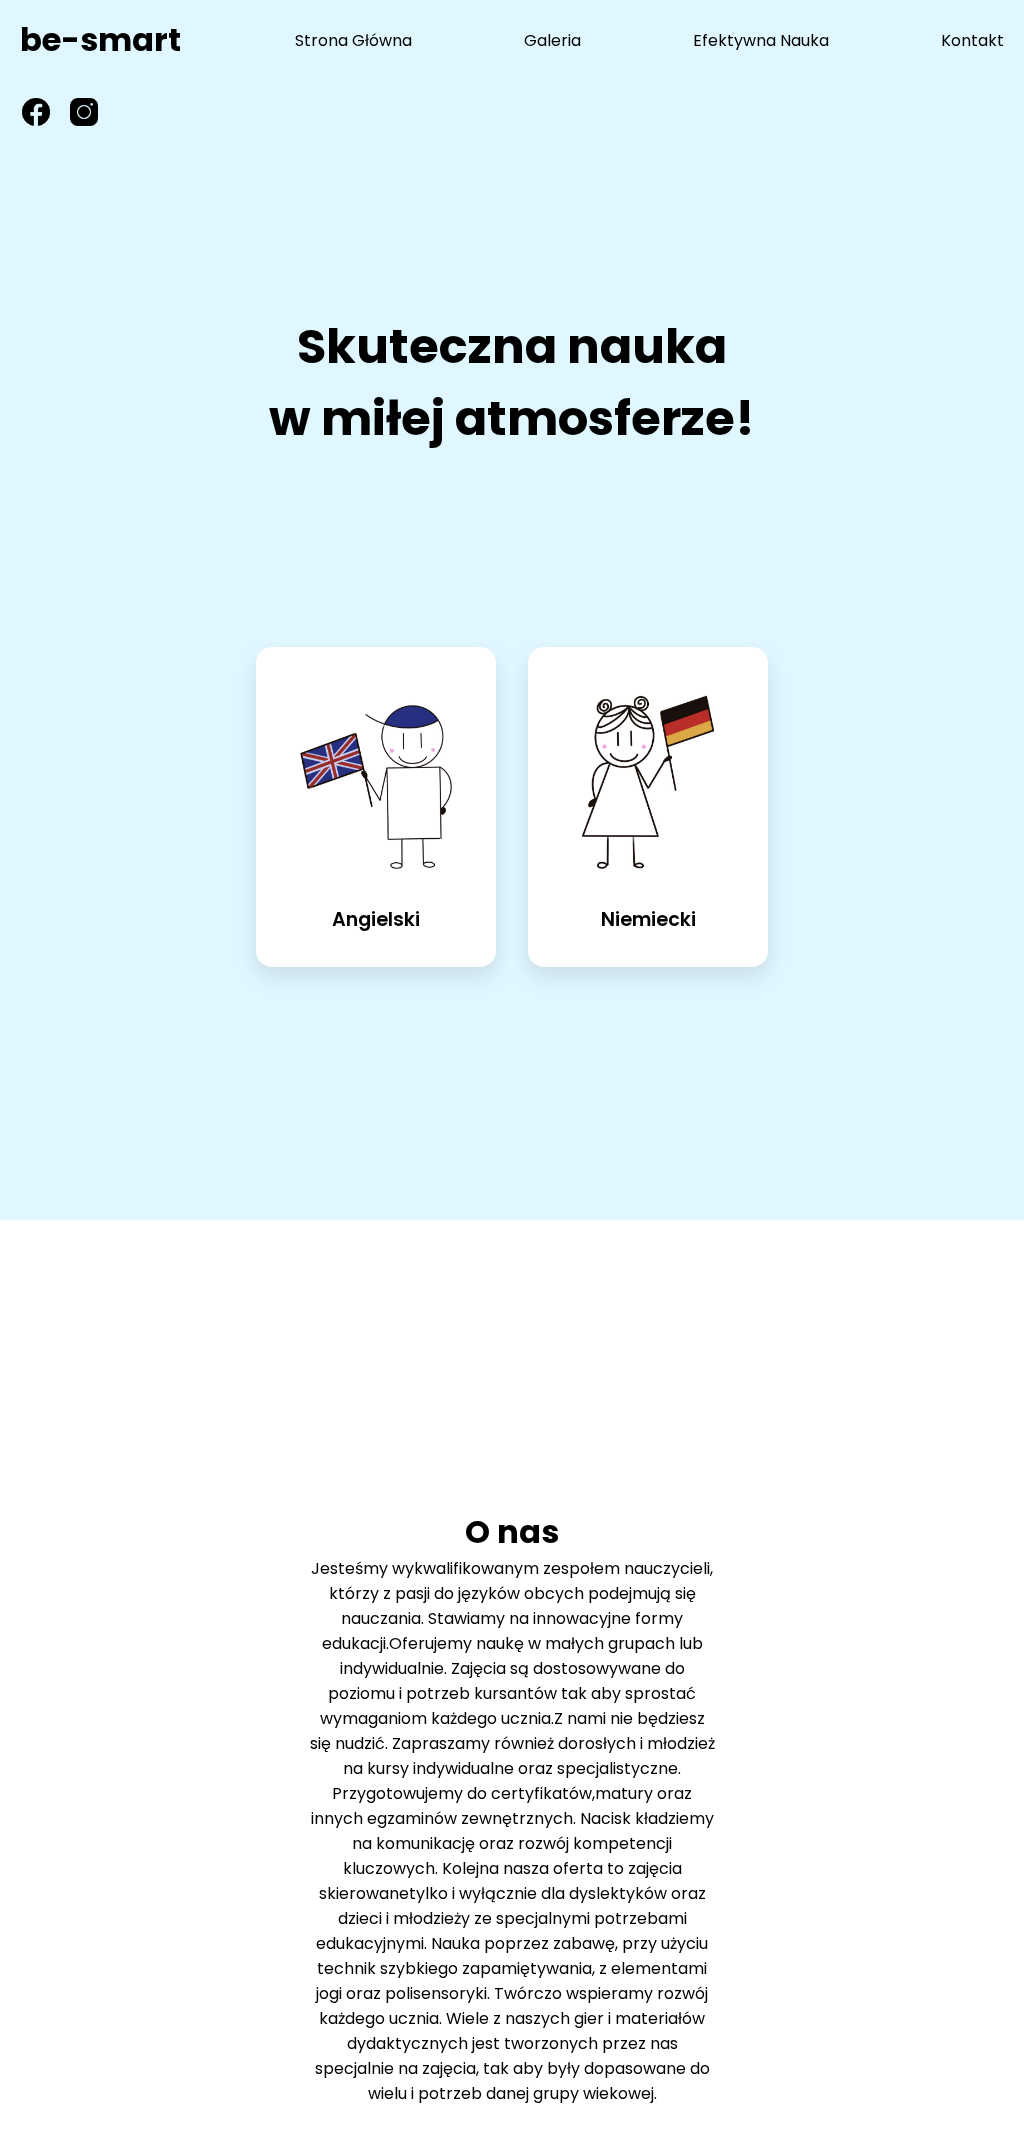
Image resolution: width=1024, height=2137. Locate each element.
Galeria (552, 40)
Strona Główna (353, 40)
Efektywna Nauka (761, 40)
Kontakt (972, 40)
